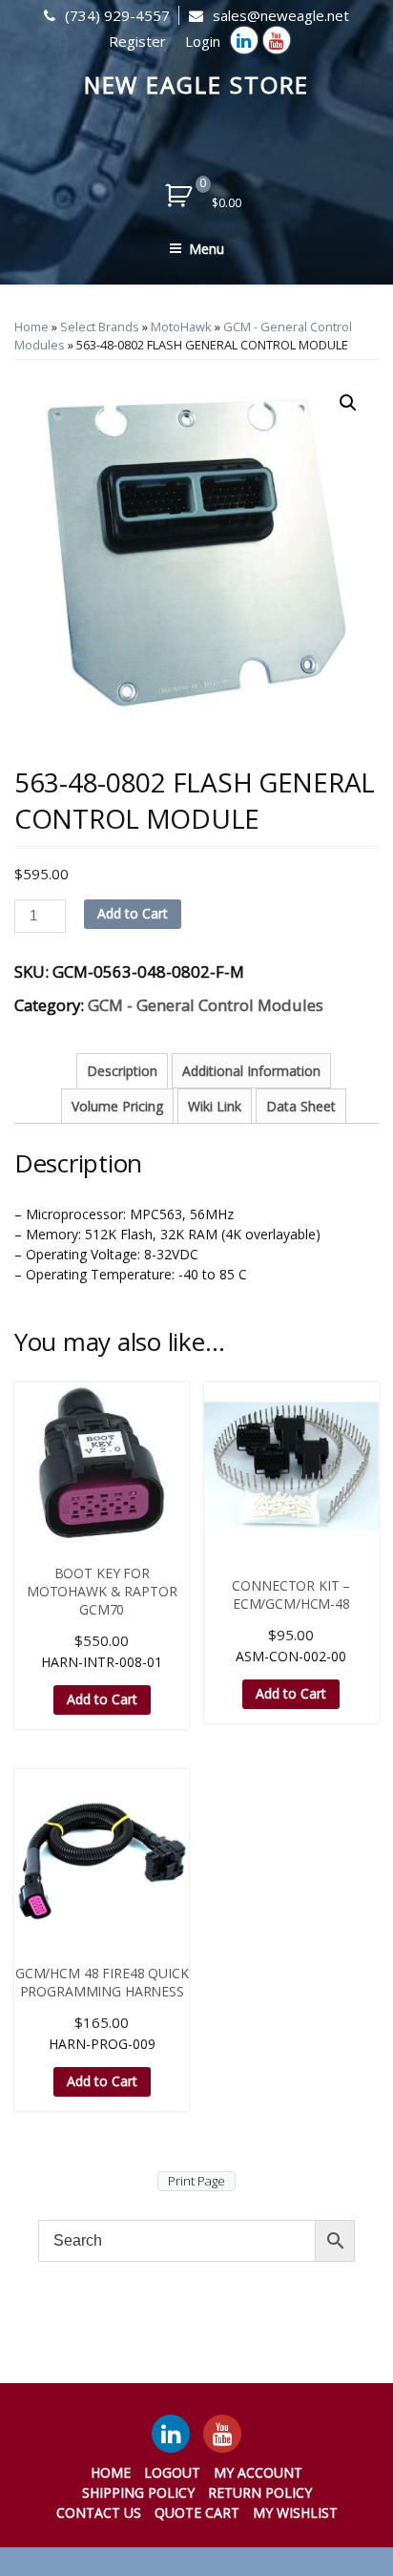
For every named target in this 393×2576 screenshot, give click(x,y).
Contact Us (99, 2513)
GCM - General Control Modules (206, 1005)
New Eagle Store (197, 84)
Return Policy (260, 2492)
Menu (207, 249)
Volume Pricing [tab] (117, 1106)
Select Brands (100, 327)
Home (31, 327)
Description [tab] (122, 1071)
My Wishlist (295, 2513)
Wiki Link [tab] (215, 1106)
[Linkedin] (244, 40)
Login (203, 41)
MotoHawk (181, 327)
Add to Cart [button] (102, 1699)
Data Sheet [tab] (301, 1106)
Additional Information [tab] (251, 1071)
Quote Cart (197, 2513)
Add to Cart (133, 913)
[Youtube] (277, 40)
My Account (258, 2472)
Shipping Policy (138, 2492)
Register (137, 41)
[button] (348, 403)
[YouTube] (222, 2434)
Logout (172, 2472)
